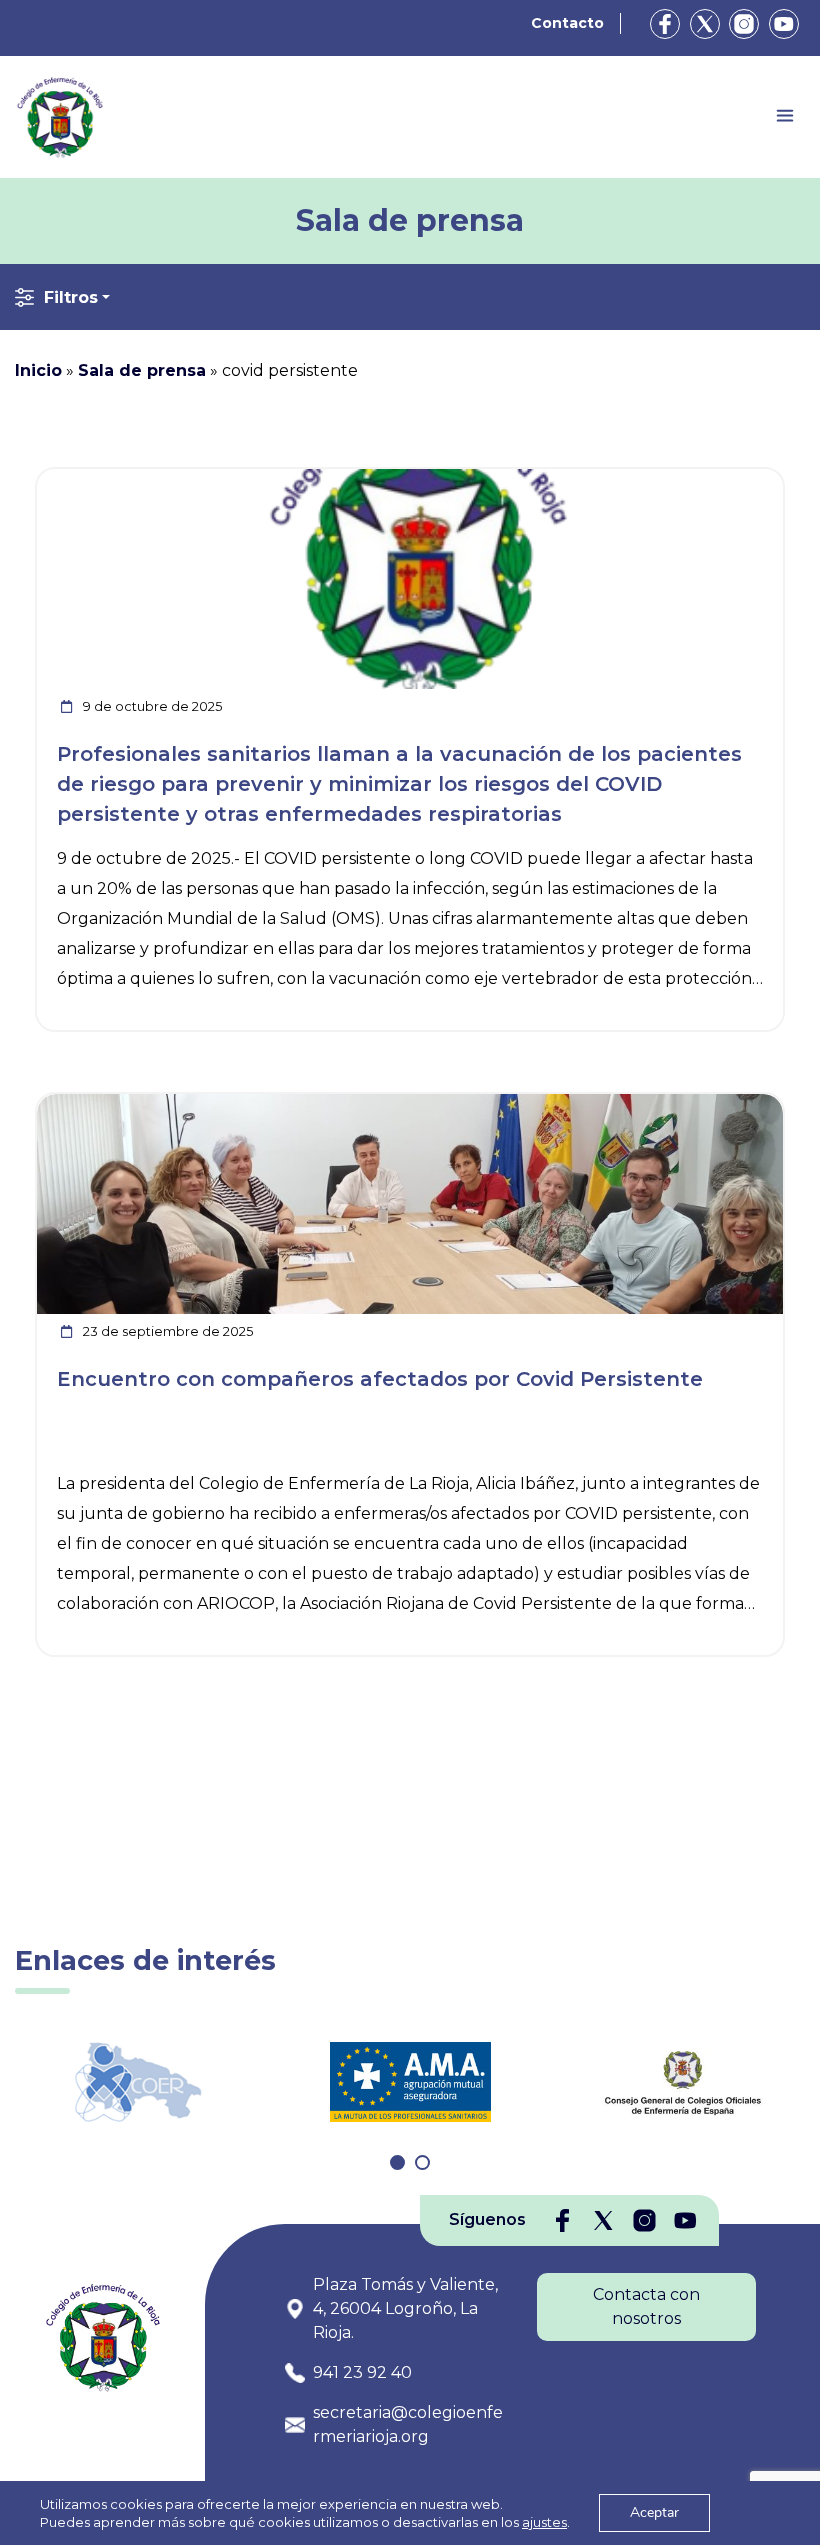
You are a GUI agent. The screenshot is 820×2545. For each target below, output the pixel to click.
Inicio (38, 370)
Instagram (744, 24)
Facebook (665, 24)
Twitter (705, 24)
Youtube (784, 24)
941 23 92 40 (362, 2372)
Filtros (71, 297)
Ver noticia (736, 480)
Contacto (567, 23)
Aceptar (654, 2512)
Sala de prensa (142, 370)
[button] (397, 2162)
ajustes (544, 2522)
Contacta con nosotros (646, 2306)
